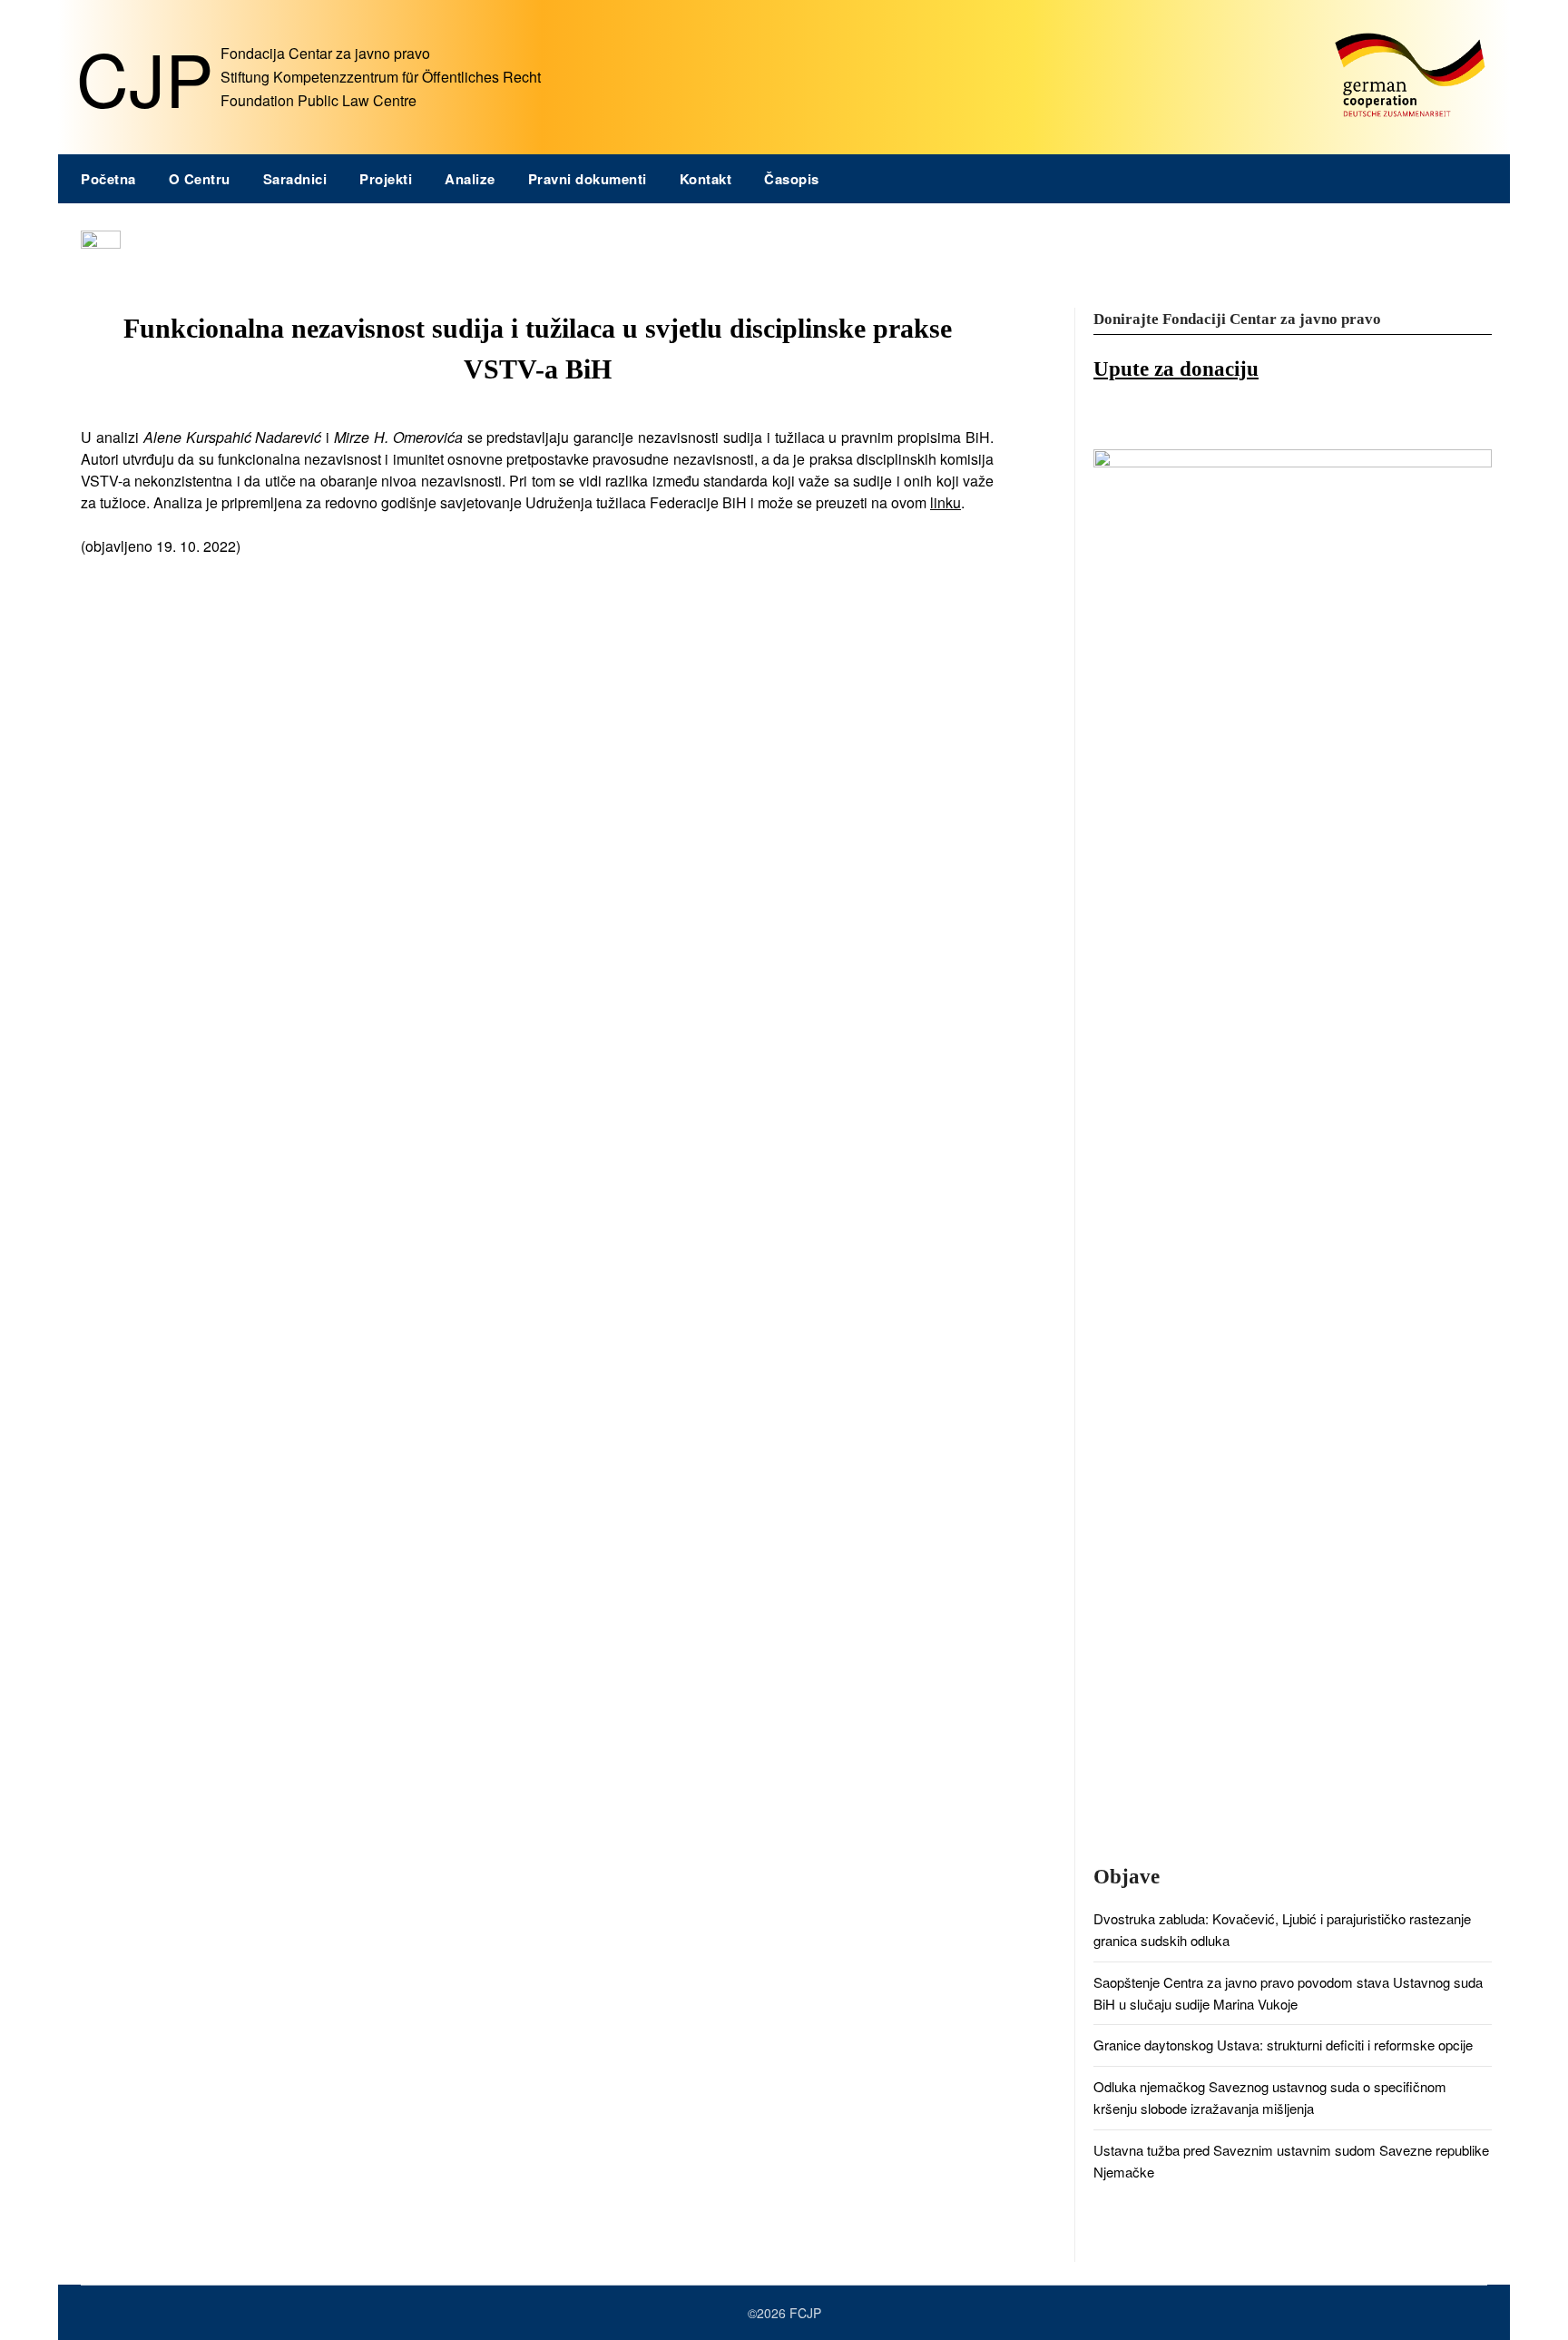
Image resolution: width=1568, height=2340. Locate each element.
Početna (108, 179)
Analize (470, 179)
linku (946, 502)
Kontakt (706, 179)
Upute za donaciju (1176, 369)
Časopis (792, 179)
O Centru (200, 179)
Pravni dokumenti (588, 179)
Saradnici (295, 179)
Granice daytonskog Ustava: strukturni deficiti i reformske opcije (1283, 2045)
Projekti (386, 179)
